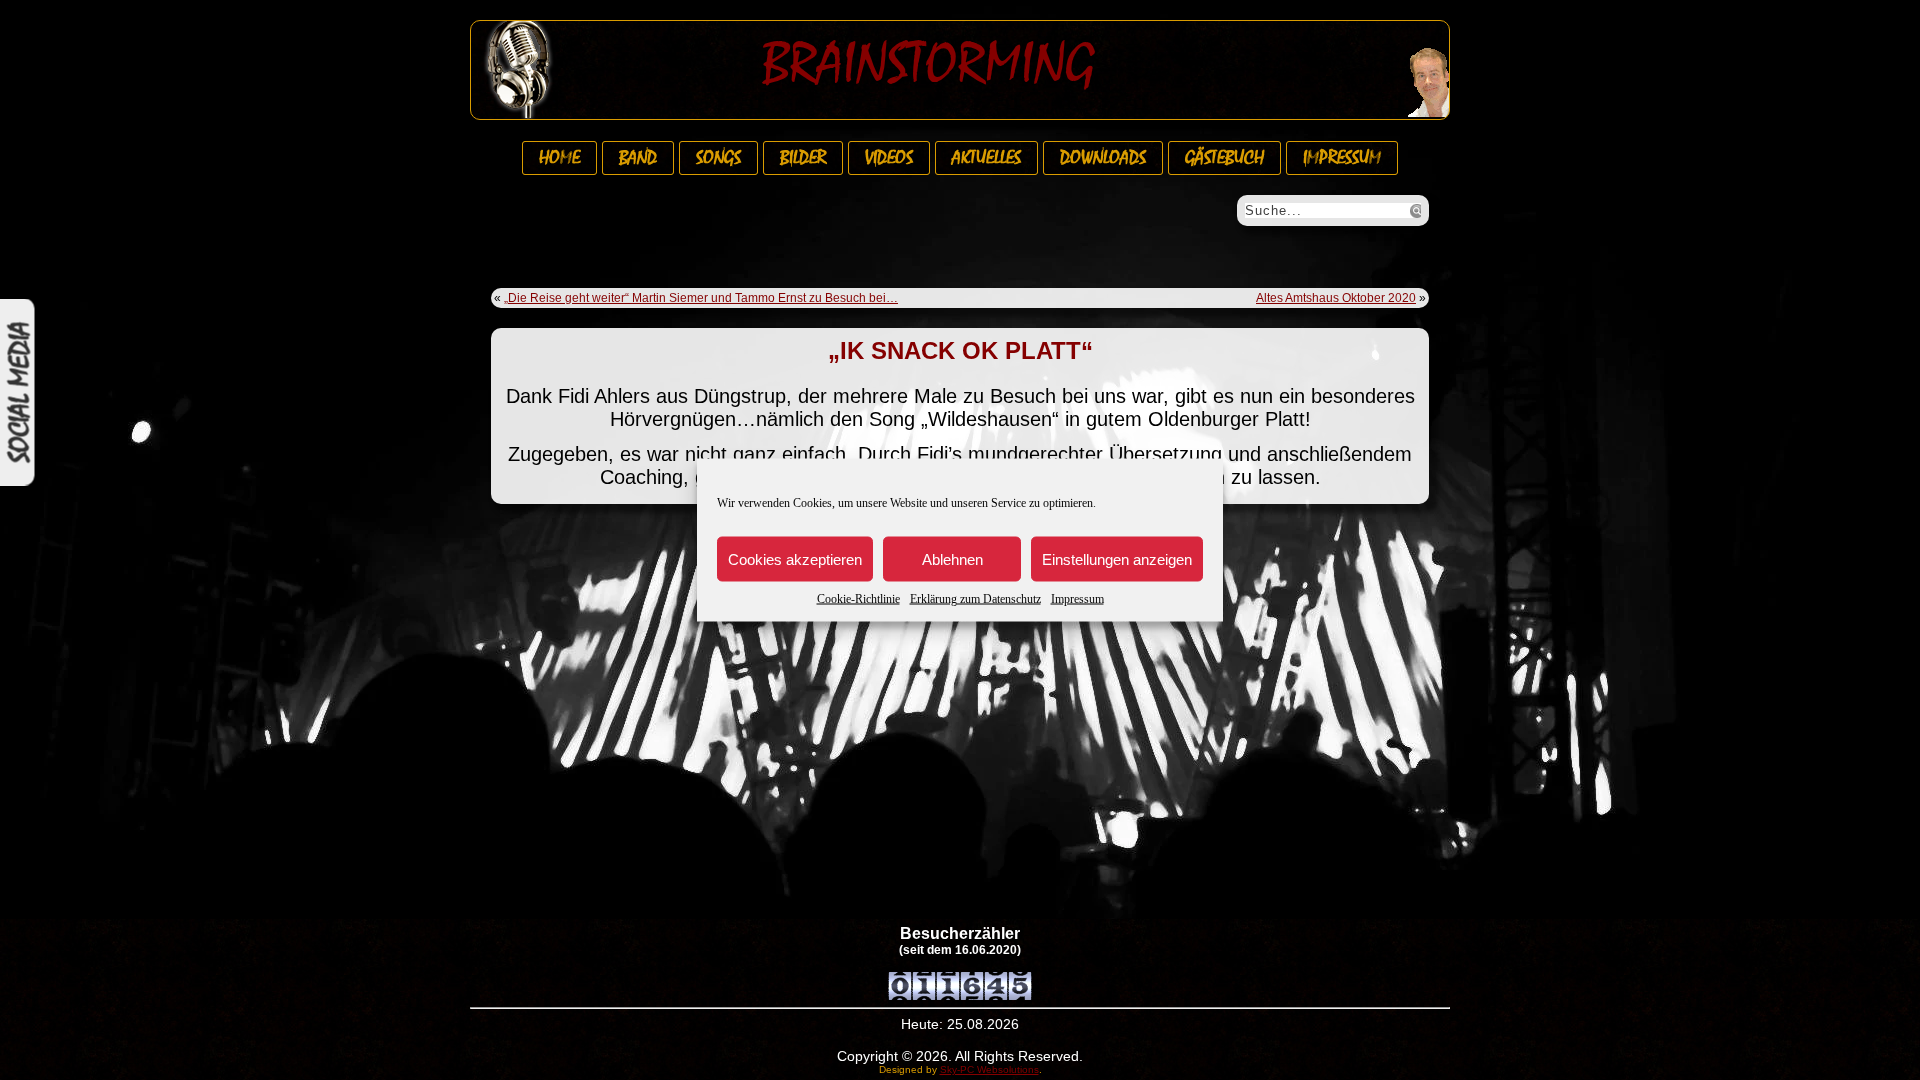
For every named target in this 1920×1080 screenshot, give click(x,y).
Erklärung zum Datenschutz (975, 599)
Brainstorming (928, 64)
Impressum (1077, 599)
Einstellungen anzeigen (1117, 558)
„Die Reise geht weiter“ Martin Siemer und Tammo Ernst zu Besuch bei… (701, 298)
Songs (718, 158)
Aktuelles (986, 158)
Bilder (803, 158)
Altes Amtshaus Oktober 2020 (1336, 298)
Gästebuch (1224, 158)
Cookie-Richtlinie (858, 599)
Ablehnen (952, 558)
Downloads (1103, 158)
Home (559, 158)
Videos (889, 158)
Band (638, 158)
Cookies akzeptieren (795, 558)
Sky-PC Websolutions (989, 1069)
